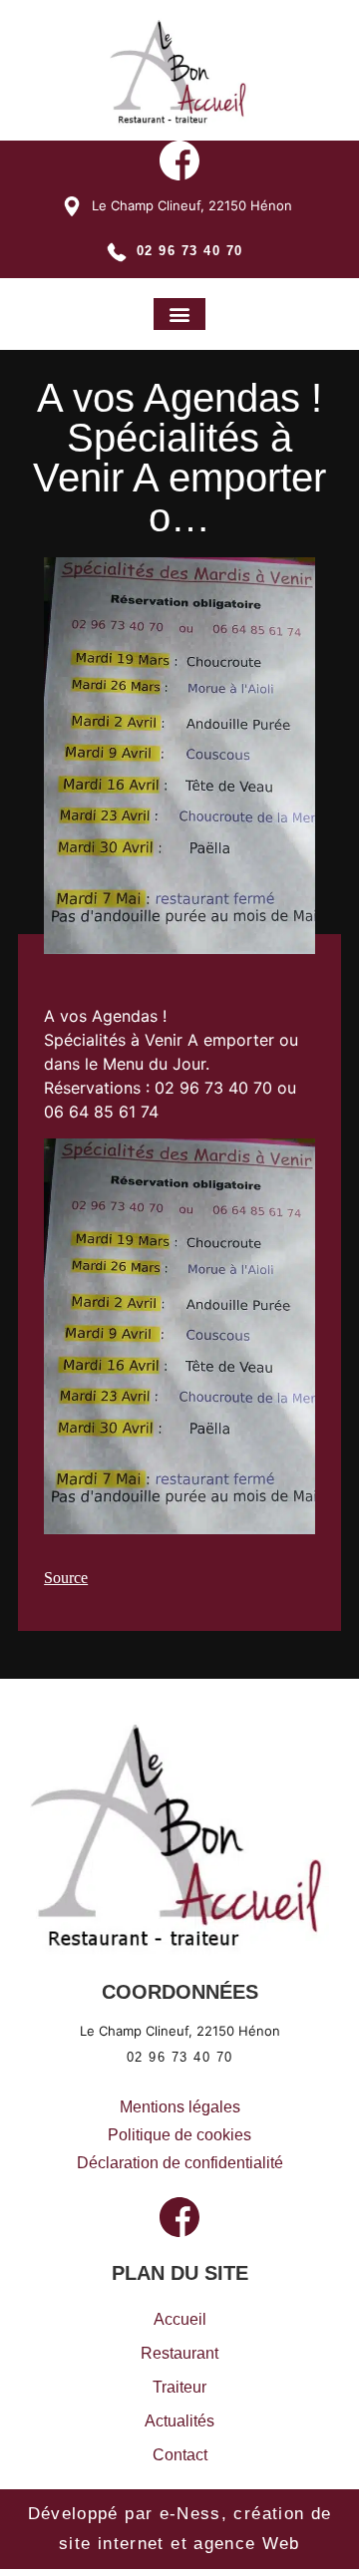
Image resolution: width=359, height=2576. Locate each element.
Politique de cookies (179, 2135)
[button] (179, 314)
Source (66, 1578)
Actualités (179, 2421)
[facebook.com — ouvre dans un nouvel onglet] (179, 163)
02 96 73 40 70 (190, 251)
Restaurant (179, 2353)
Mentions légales (180, 2107)
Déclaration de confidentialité (180, 2163)
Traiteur (179, 2387)
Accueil (180, 2319)
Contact (180, 2455)
